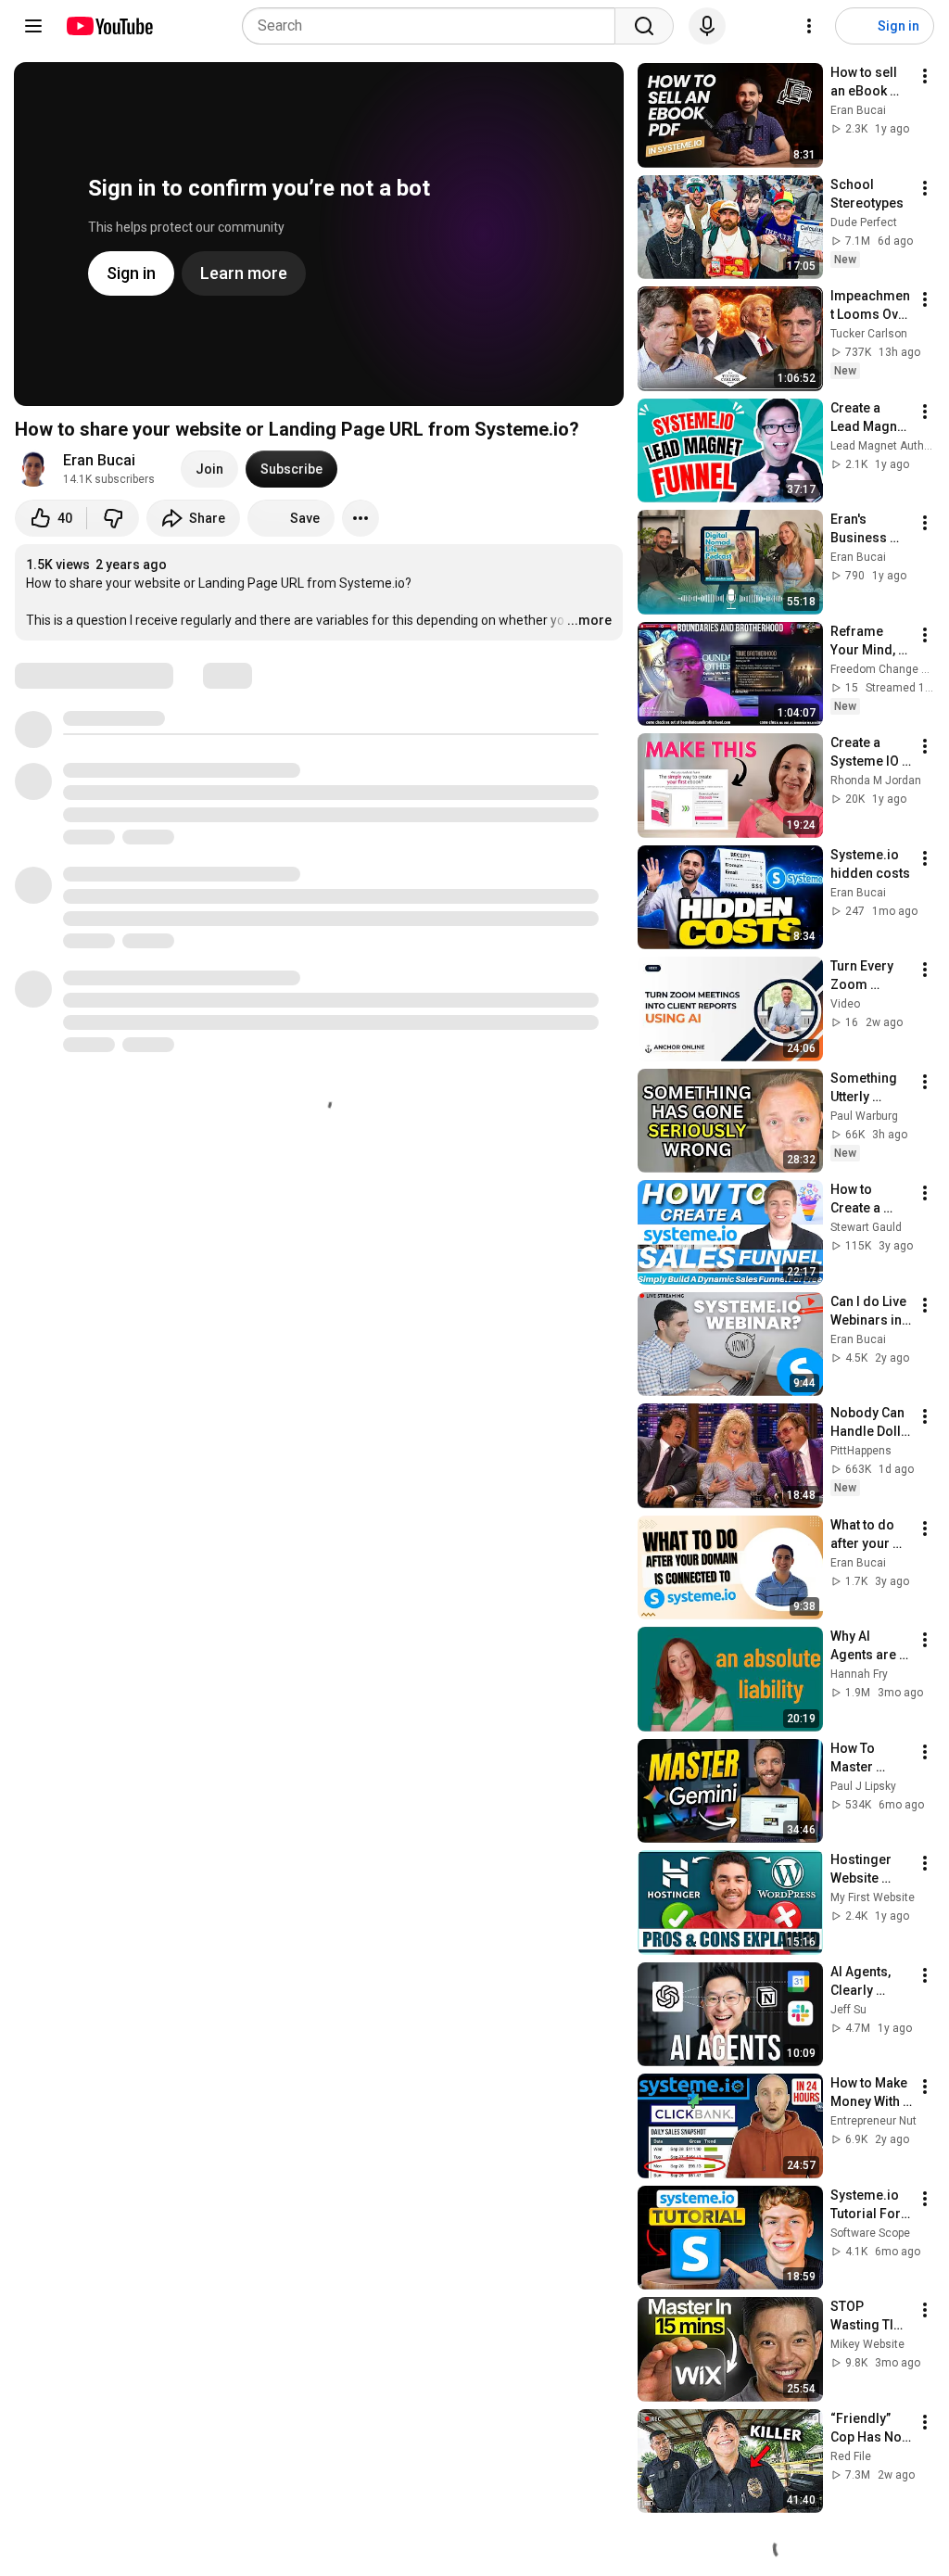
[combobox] (434, 26)
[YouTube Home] (109, 26)
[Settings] (809, 26)
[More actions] (361, 518)
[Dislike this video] (113, 518)
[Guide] (33, 26)
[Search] (644, 26)
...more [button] (589, 620)
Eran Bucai (99, 460)
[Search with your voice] (707, 26)
